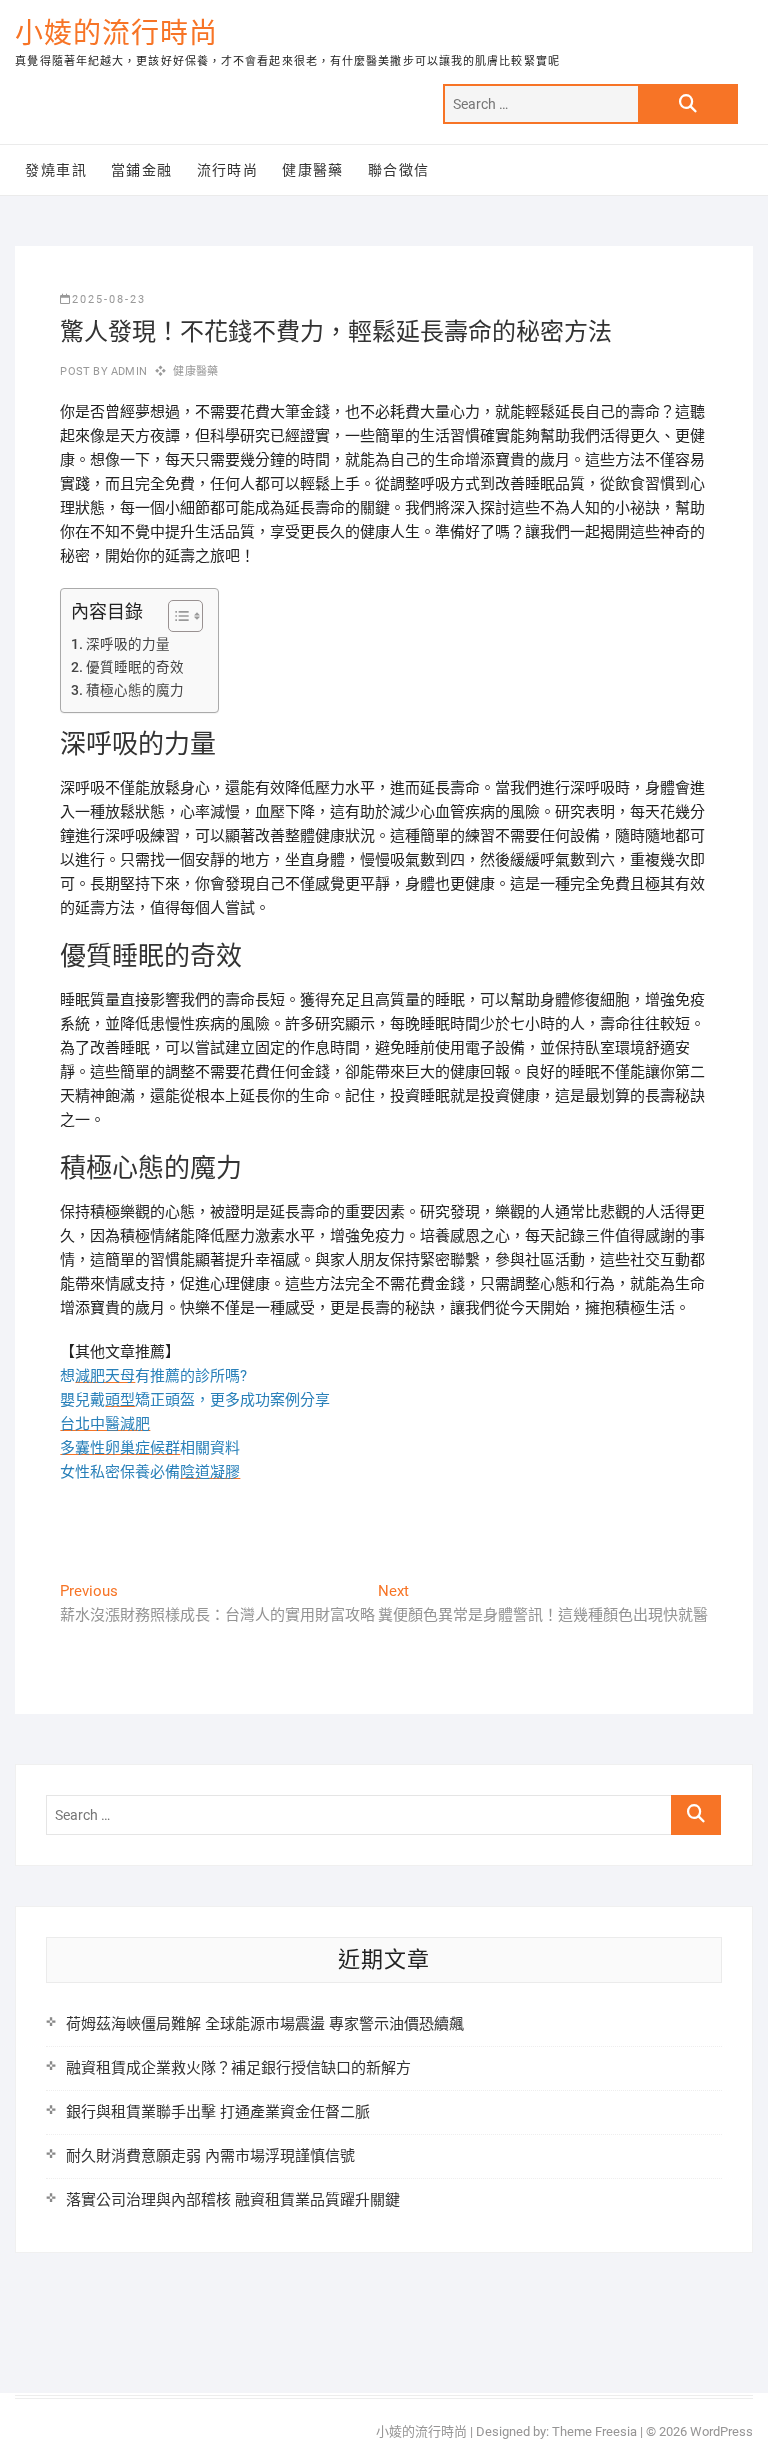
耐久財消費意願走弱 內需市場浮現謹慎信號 (210, 2156)
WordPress (721, 2431)
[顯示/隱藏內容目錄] (175, 616)
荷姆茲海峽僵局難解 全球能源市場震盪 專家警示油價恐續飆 (265, 2024)
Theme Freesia (594, 2431)
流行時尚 (228, 170)
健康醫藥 (313, 170)
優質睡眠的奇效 (135, 667)
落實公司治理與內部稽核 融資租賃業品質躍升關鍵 (233, 2200)
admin (127, 371)
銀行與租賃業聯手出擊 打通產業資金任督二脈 (218, 2112)
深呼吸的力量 (128, 644)
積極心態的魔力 (135, 690)
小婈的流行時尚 (116, 33)
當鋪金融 (142, 170)
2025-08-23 (109, 299)
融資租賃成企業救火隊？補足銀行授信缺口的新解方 (238, 2068)
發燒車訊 (56, 170)
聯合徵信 (399, 170)
